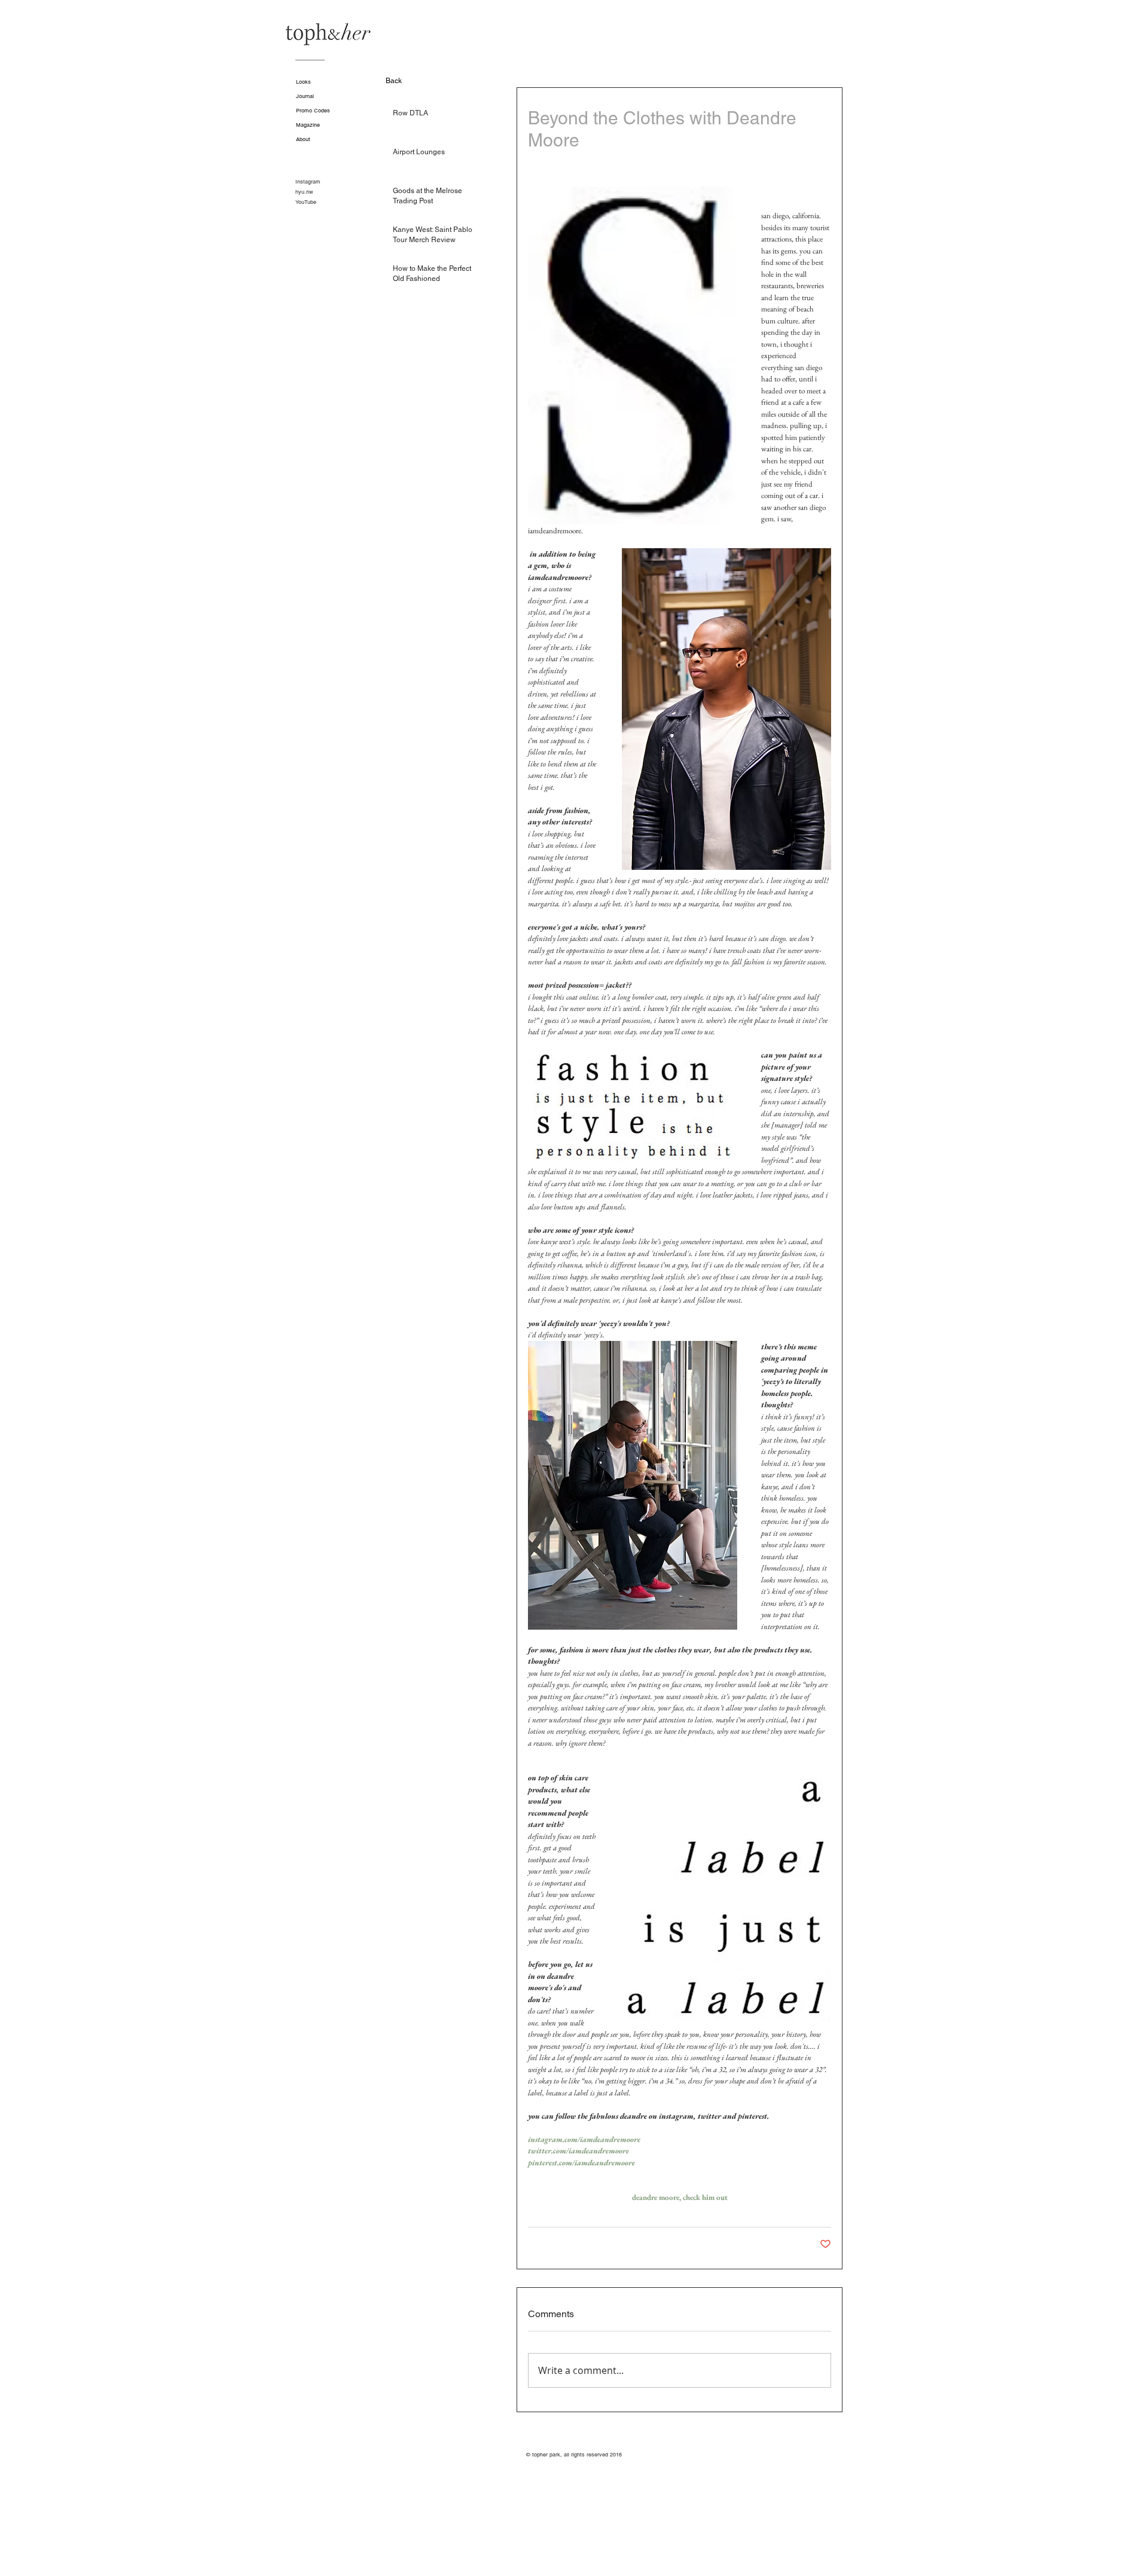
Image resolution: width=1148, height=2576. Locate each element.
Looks (303, 82)
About (303, 139)
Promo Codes (313, 111)
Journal (305, 96)
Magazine (308, 125)
